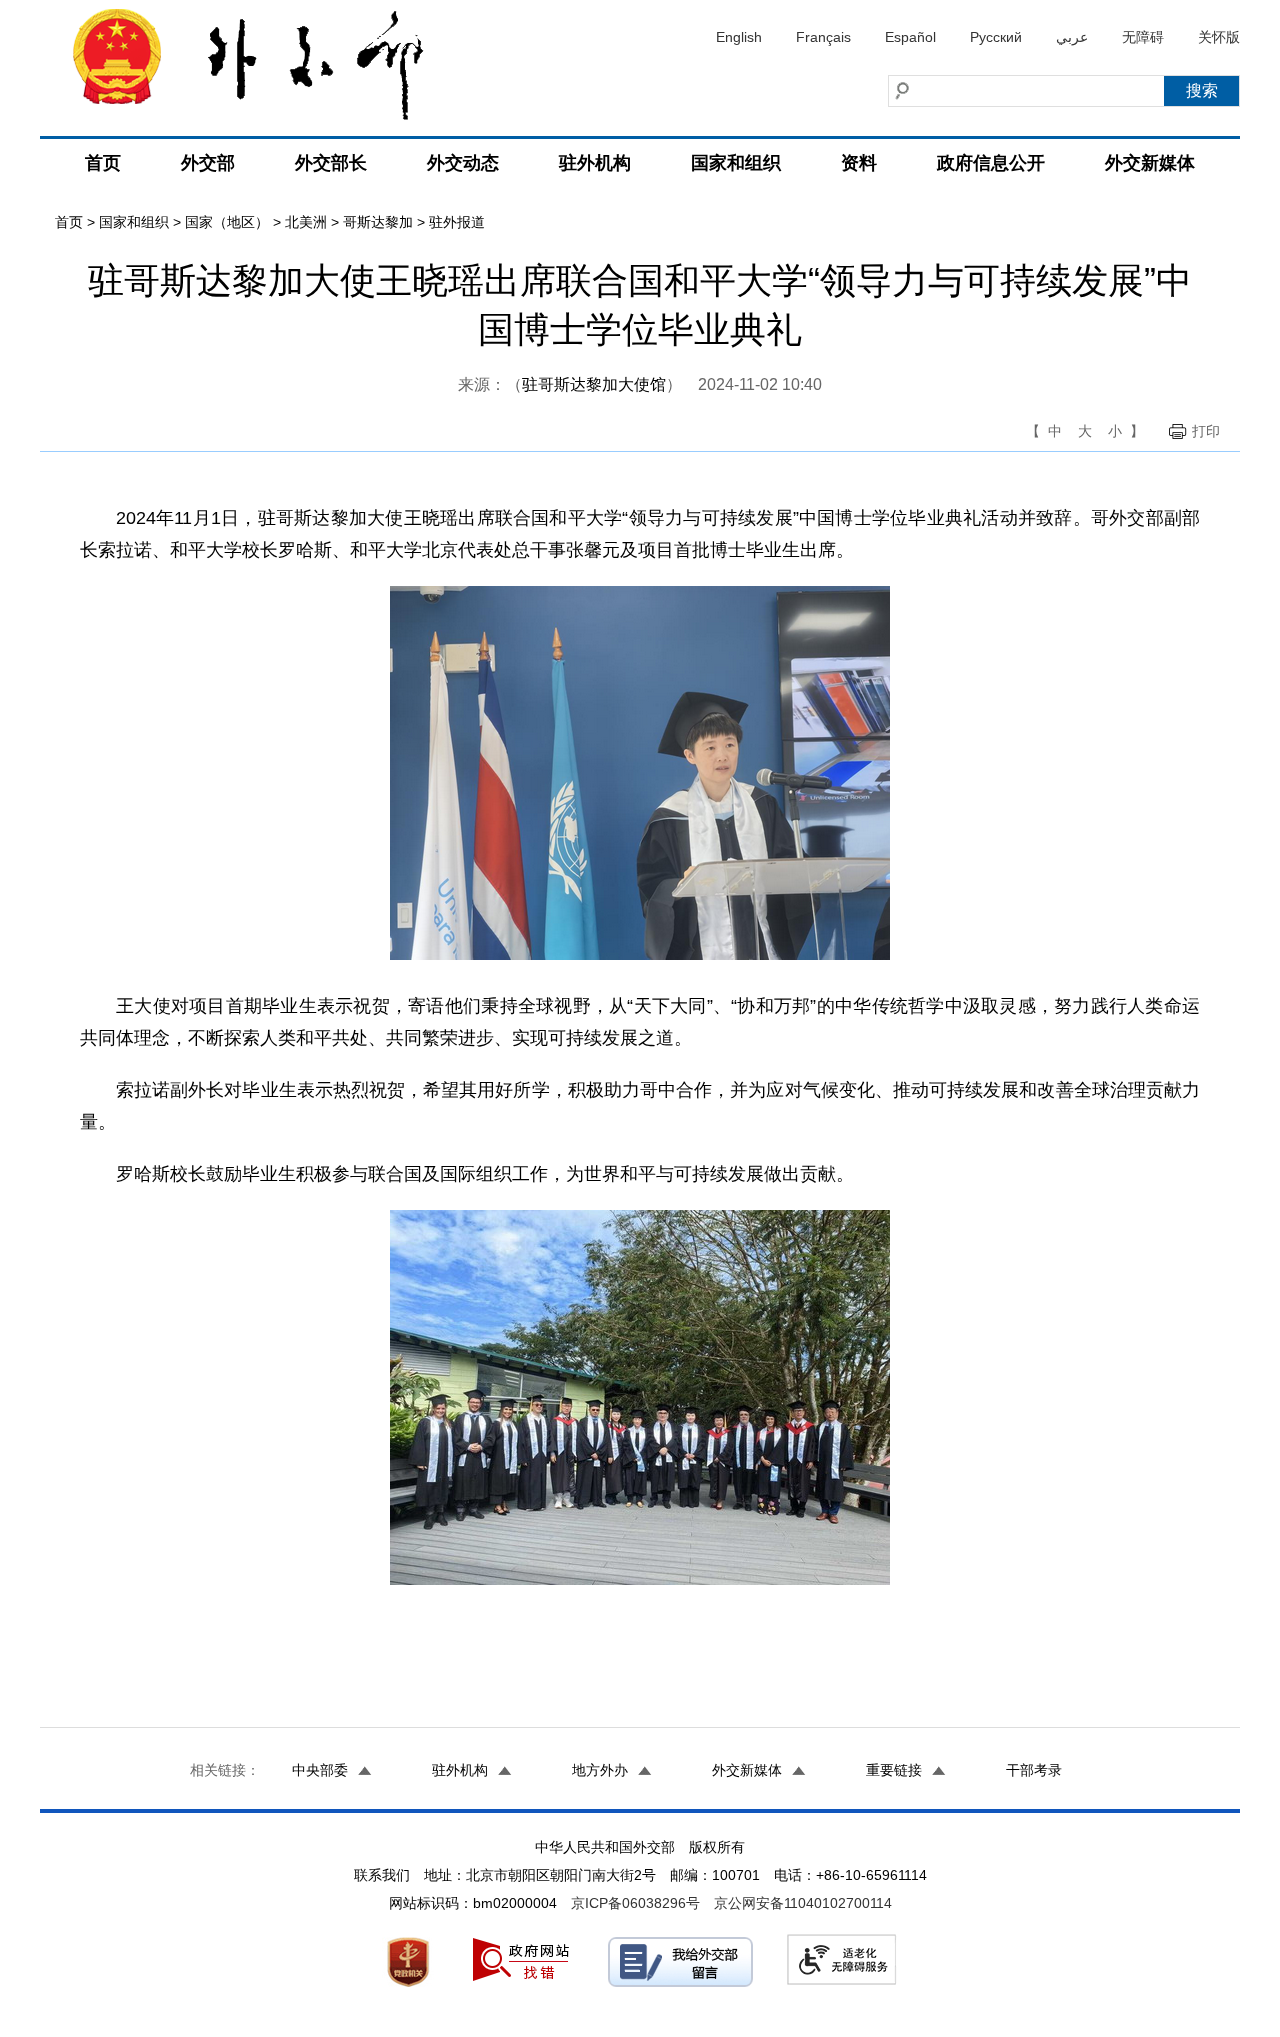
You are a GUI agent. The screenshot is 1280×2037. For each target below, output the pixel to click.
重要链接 (894, 1770)
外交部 (208, 163)
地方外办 (600, 1770)
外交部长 (331, 163)
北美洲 (306, 222)
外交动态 (463, 163)
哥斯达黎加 (378, 222)
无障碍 (1143, 37)
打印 (1206, 431)
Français (823, 37)
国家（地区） (227, 222)
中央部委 (320, 1770)
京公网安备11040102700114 (803, 1903)
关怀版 (1219, 37)
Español (910, 37)
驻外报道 (457, 222)
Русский (996, 37)
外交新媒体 (1150, 163)
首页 (103, 163)
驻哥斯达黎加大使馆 (594, 384)
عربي (1072, 37)
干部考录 (1034, 1770)
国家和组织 (736, 163)
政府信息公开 (991, 163)
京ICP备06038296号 (635, 1903)
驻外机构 (595, 163)
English (739, 37)
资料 (859, 163)
